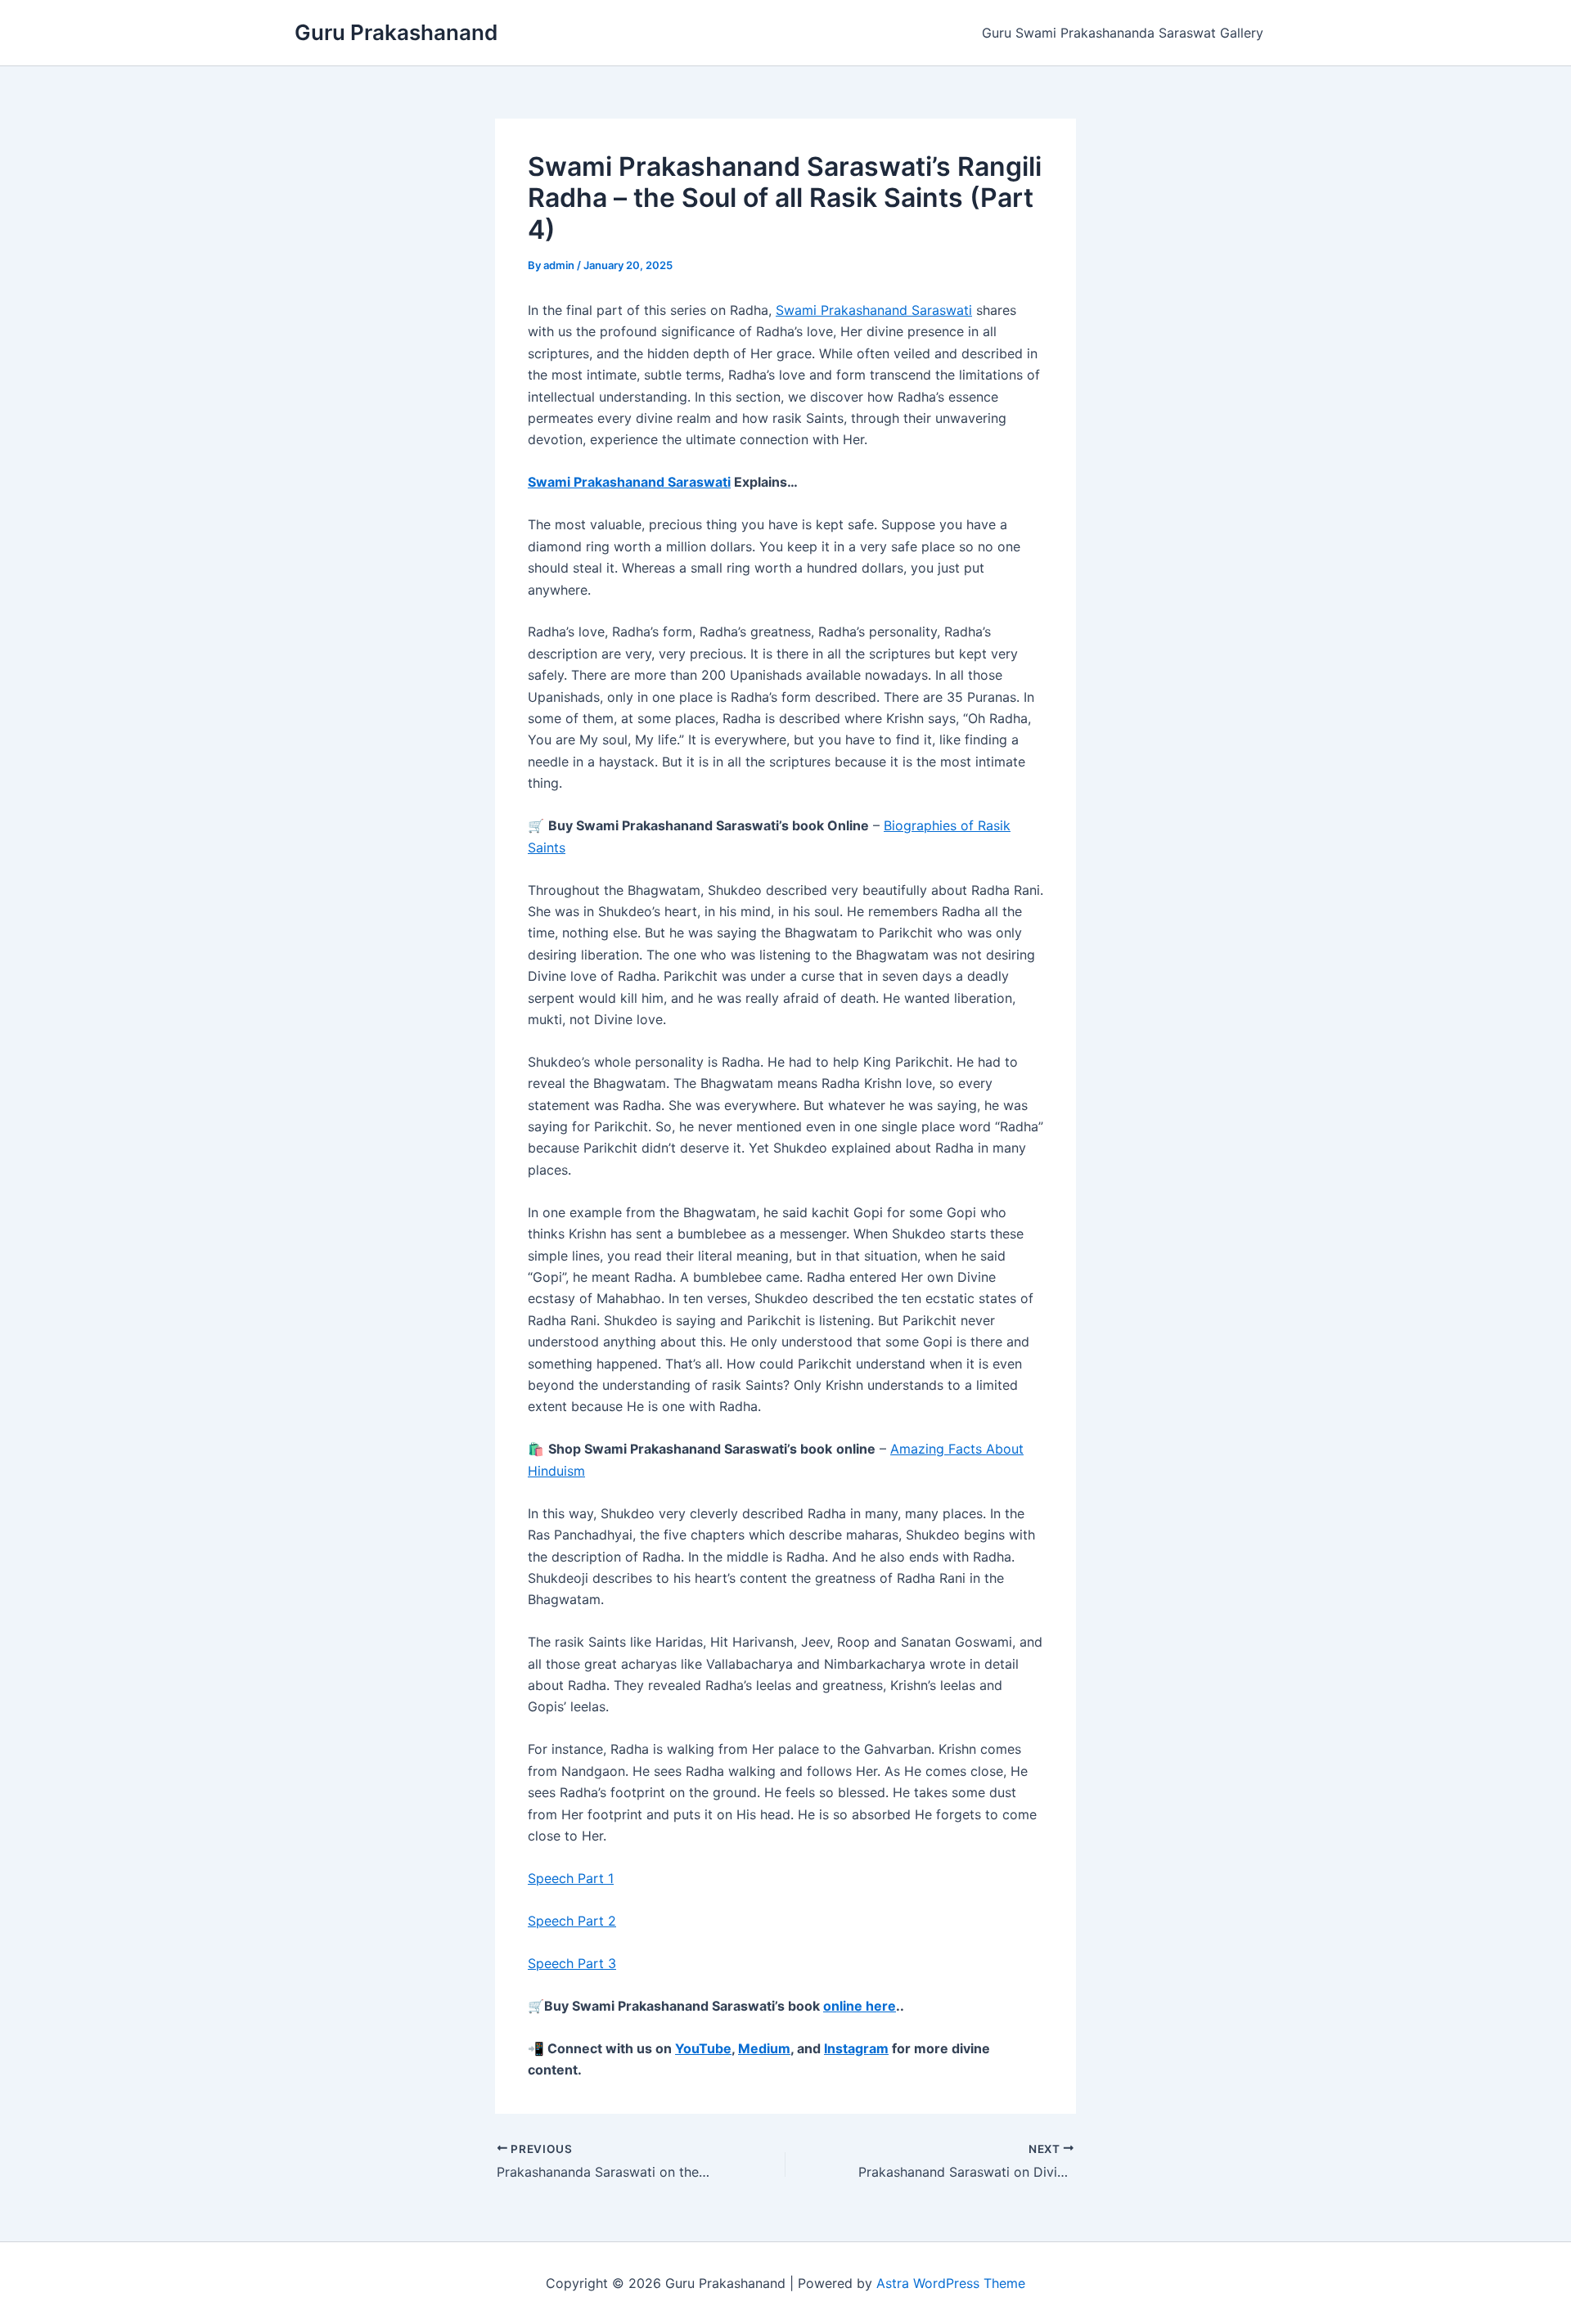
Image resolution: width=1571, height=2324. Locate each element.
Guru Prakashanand (396, 32)
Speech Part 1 (571, 1878)
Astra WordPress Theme (951, 2283)
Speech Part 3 (572, 1963)
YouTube (703, 2048)
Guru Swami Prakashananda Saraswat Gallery (1123, 33)
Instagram (856, 2048)
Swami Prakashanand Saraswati (874, 310)
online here (860, 2006)
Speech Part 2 (572, 1921)
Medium (764, 2048)
